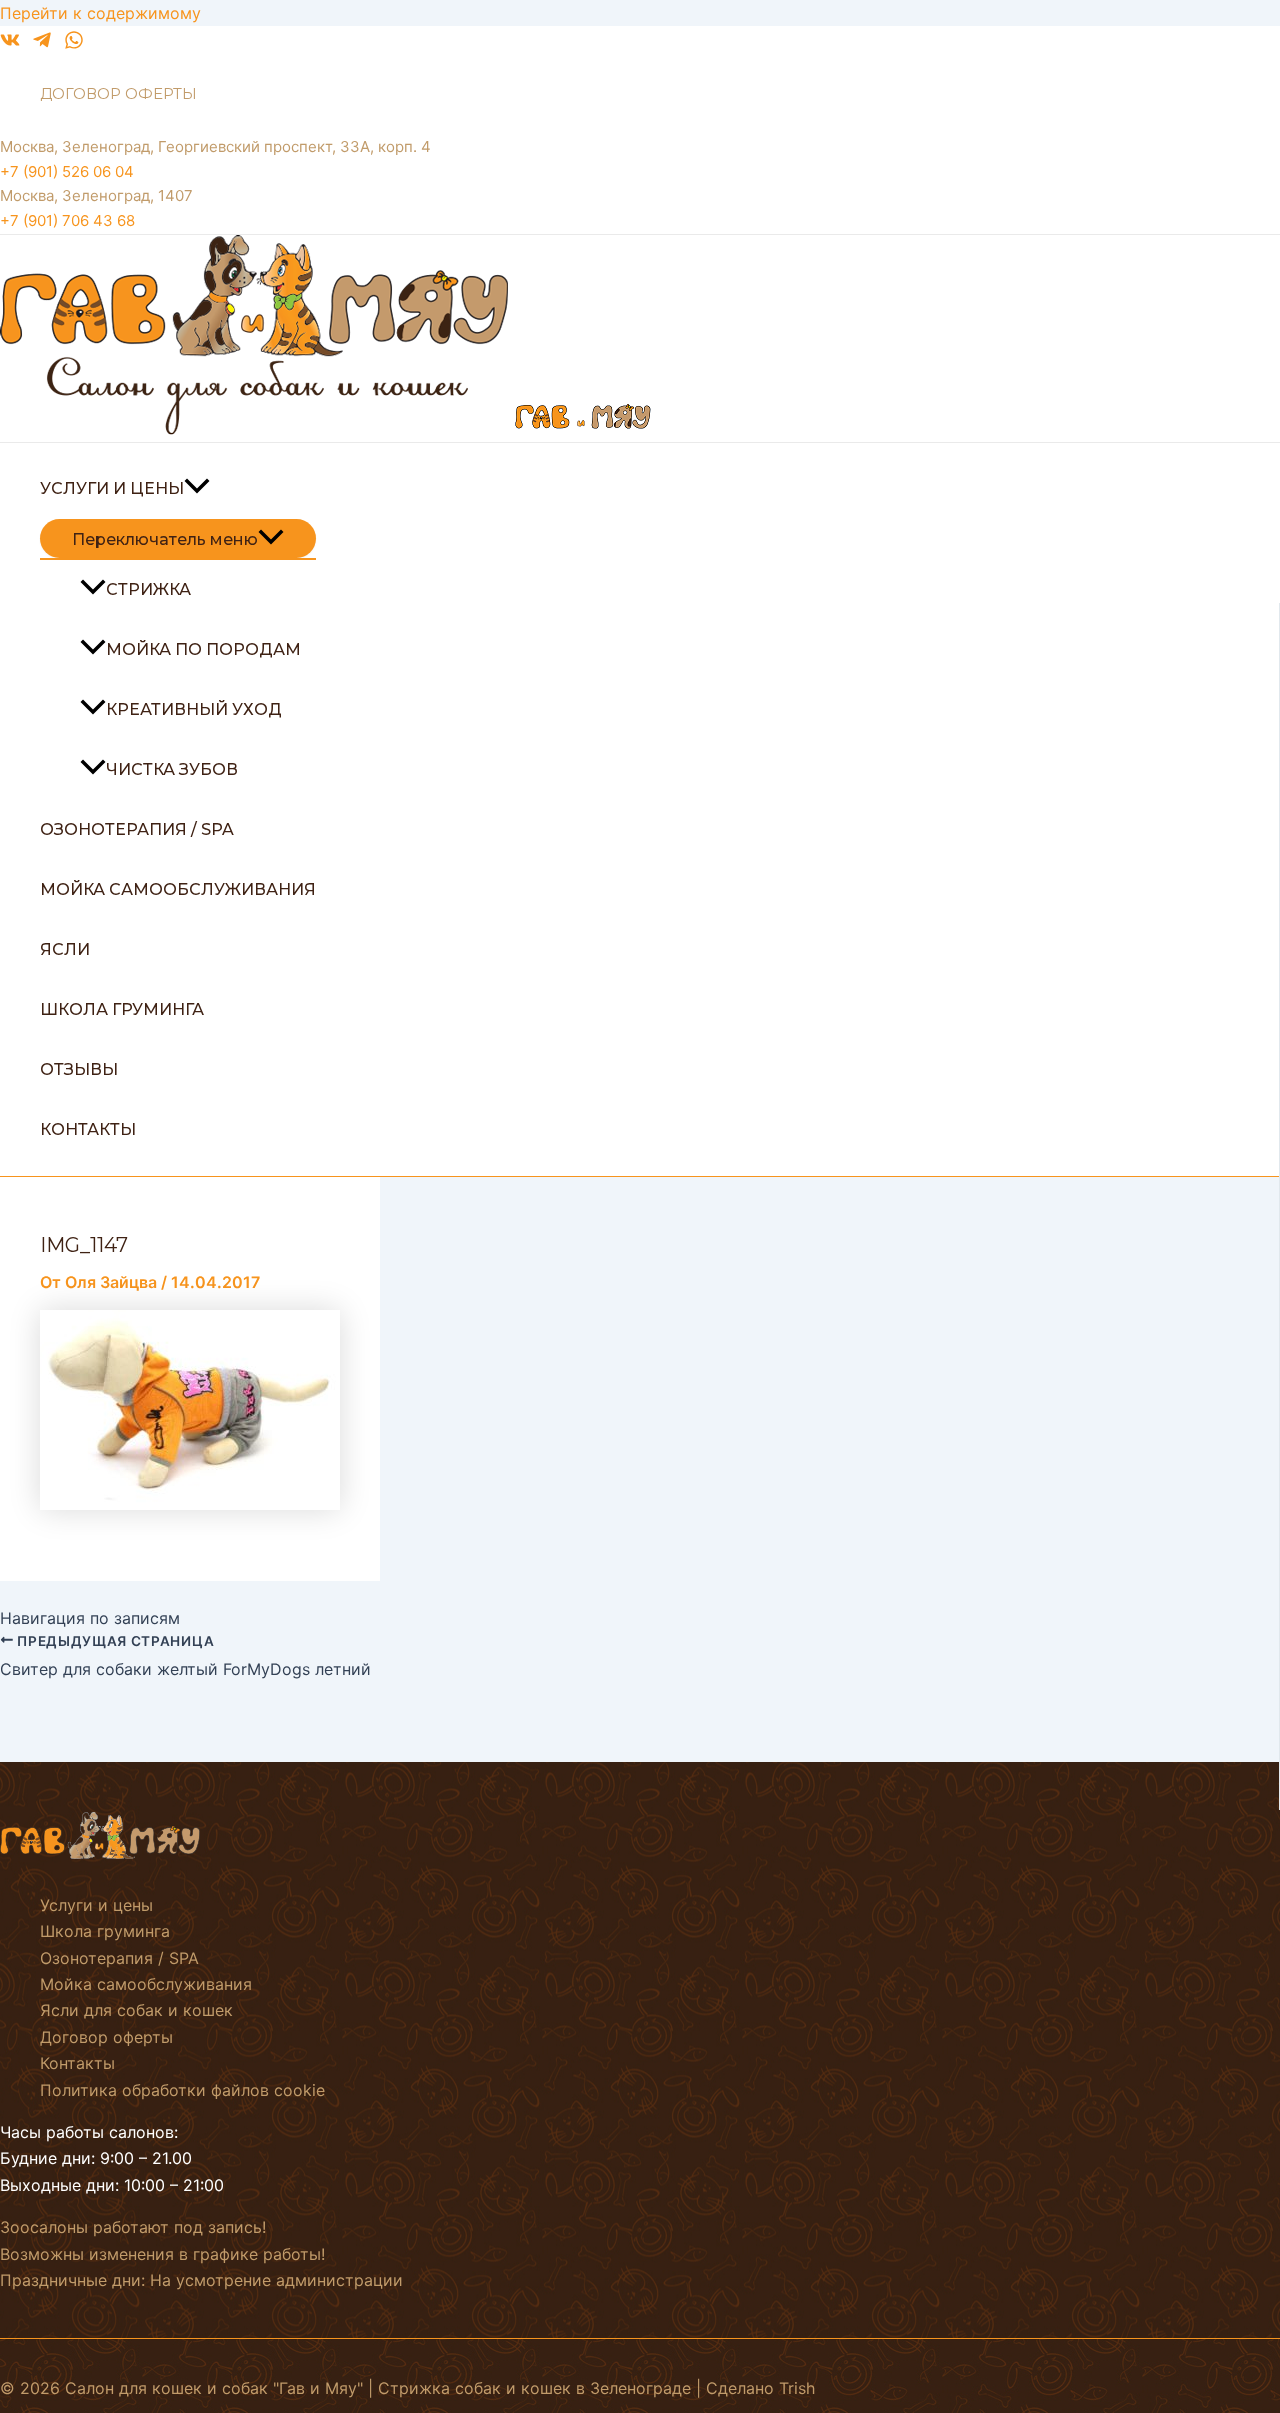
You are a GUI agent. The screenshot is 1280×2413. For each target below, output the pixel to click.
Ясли (65, 949)
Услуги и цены (112, 488)
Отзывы (79, 1069)
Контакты (88, 1129)
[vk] (10, 44)
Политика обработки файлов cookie (182, 2090)
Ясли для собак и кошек (136, 2010)
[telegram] (42, 44)
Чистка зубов (172, 769)
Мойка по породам (203, 649)
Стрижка (148, 589)
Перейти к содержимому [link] (100, 13)
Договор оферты (118, 93)
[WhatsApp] (74, 44)
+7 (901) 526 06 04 (67, 171)
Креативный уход (194, 709)
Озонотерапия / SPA (137, 829)
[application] (197, 489)
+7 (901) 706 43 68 (67, 220)
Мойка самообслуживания (178, 889)
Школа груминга (122, 1009)
